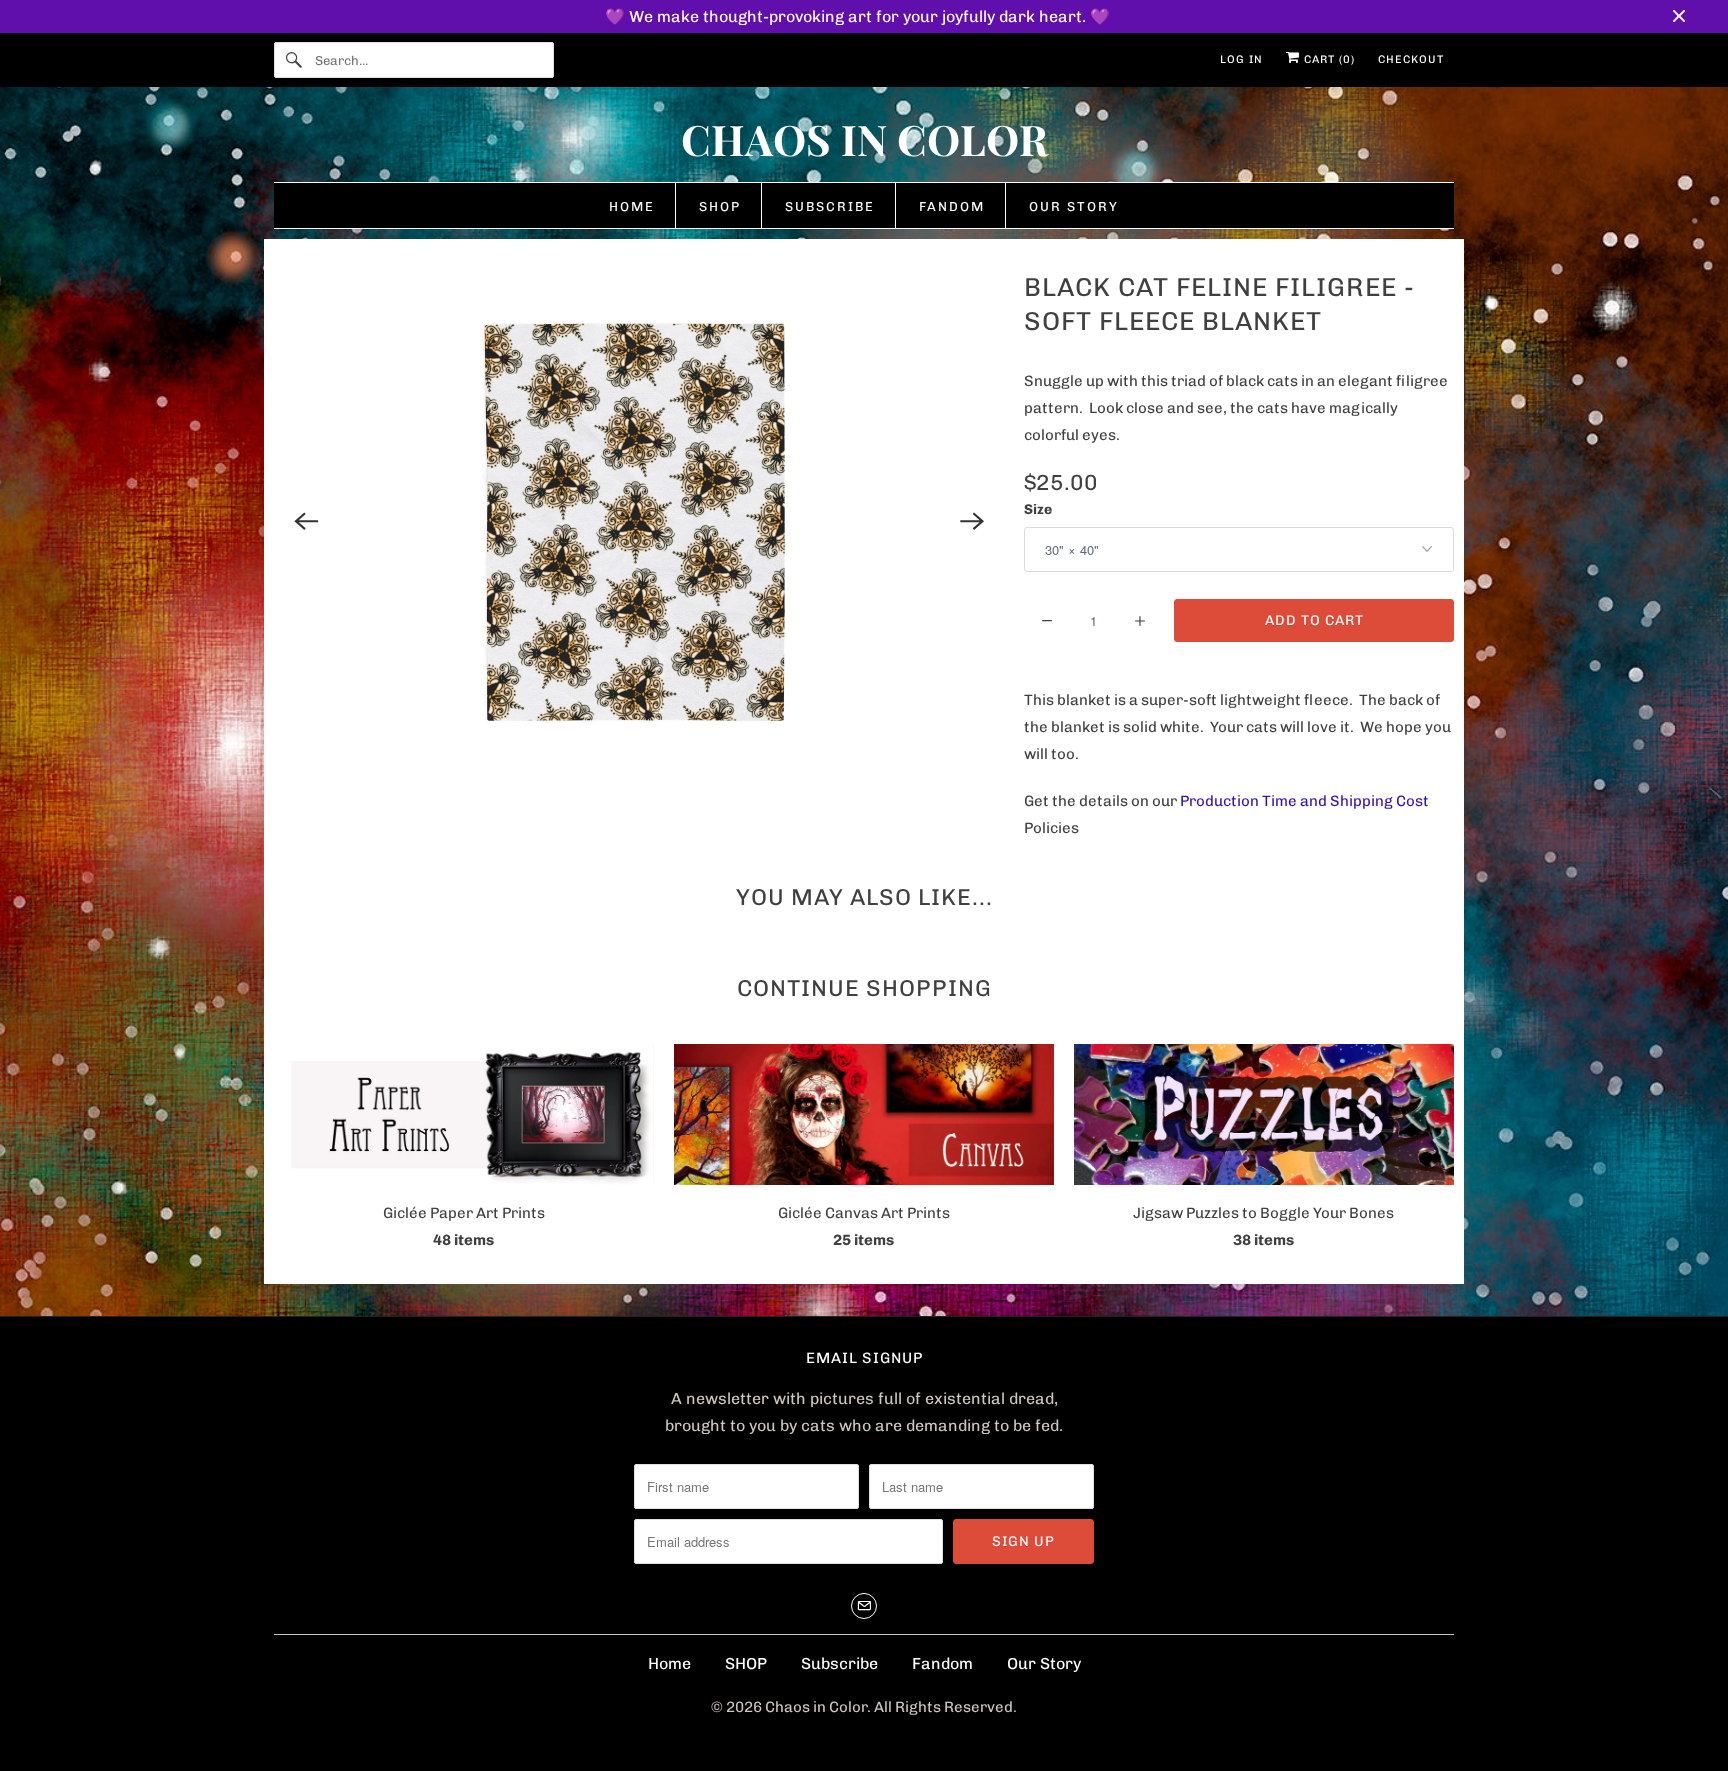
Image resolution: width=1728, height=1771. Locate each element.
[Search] (294, 60)
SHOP (746, 1663)
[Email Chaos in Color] (864, 1606)
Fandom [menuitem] (952, 206)
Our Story (1044, 1663)
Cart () (1327, 59)
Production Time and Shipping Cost (1304, 801)
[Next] (972, 521)
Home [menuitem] (632, 206)
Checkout (1411, 59)
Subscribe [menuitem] (830, 206)
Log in (1241, 59)
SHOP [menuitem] (720, 206)
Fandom (942, 1663)
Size (1038, 509)
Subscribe (839, 1663)
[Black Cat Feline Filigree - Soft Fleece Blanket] (639, 521)
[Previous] (306, 521)
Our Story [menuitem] (1074, 206)
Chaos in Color (816, 1707)
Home (669, 1663)
